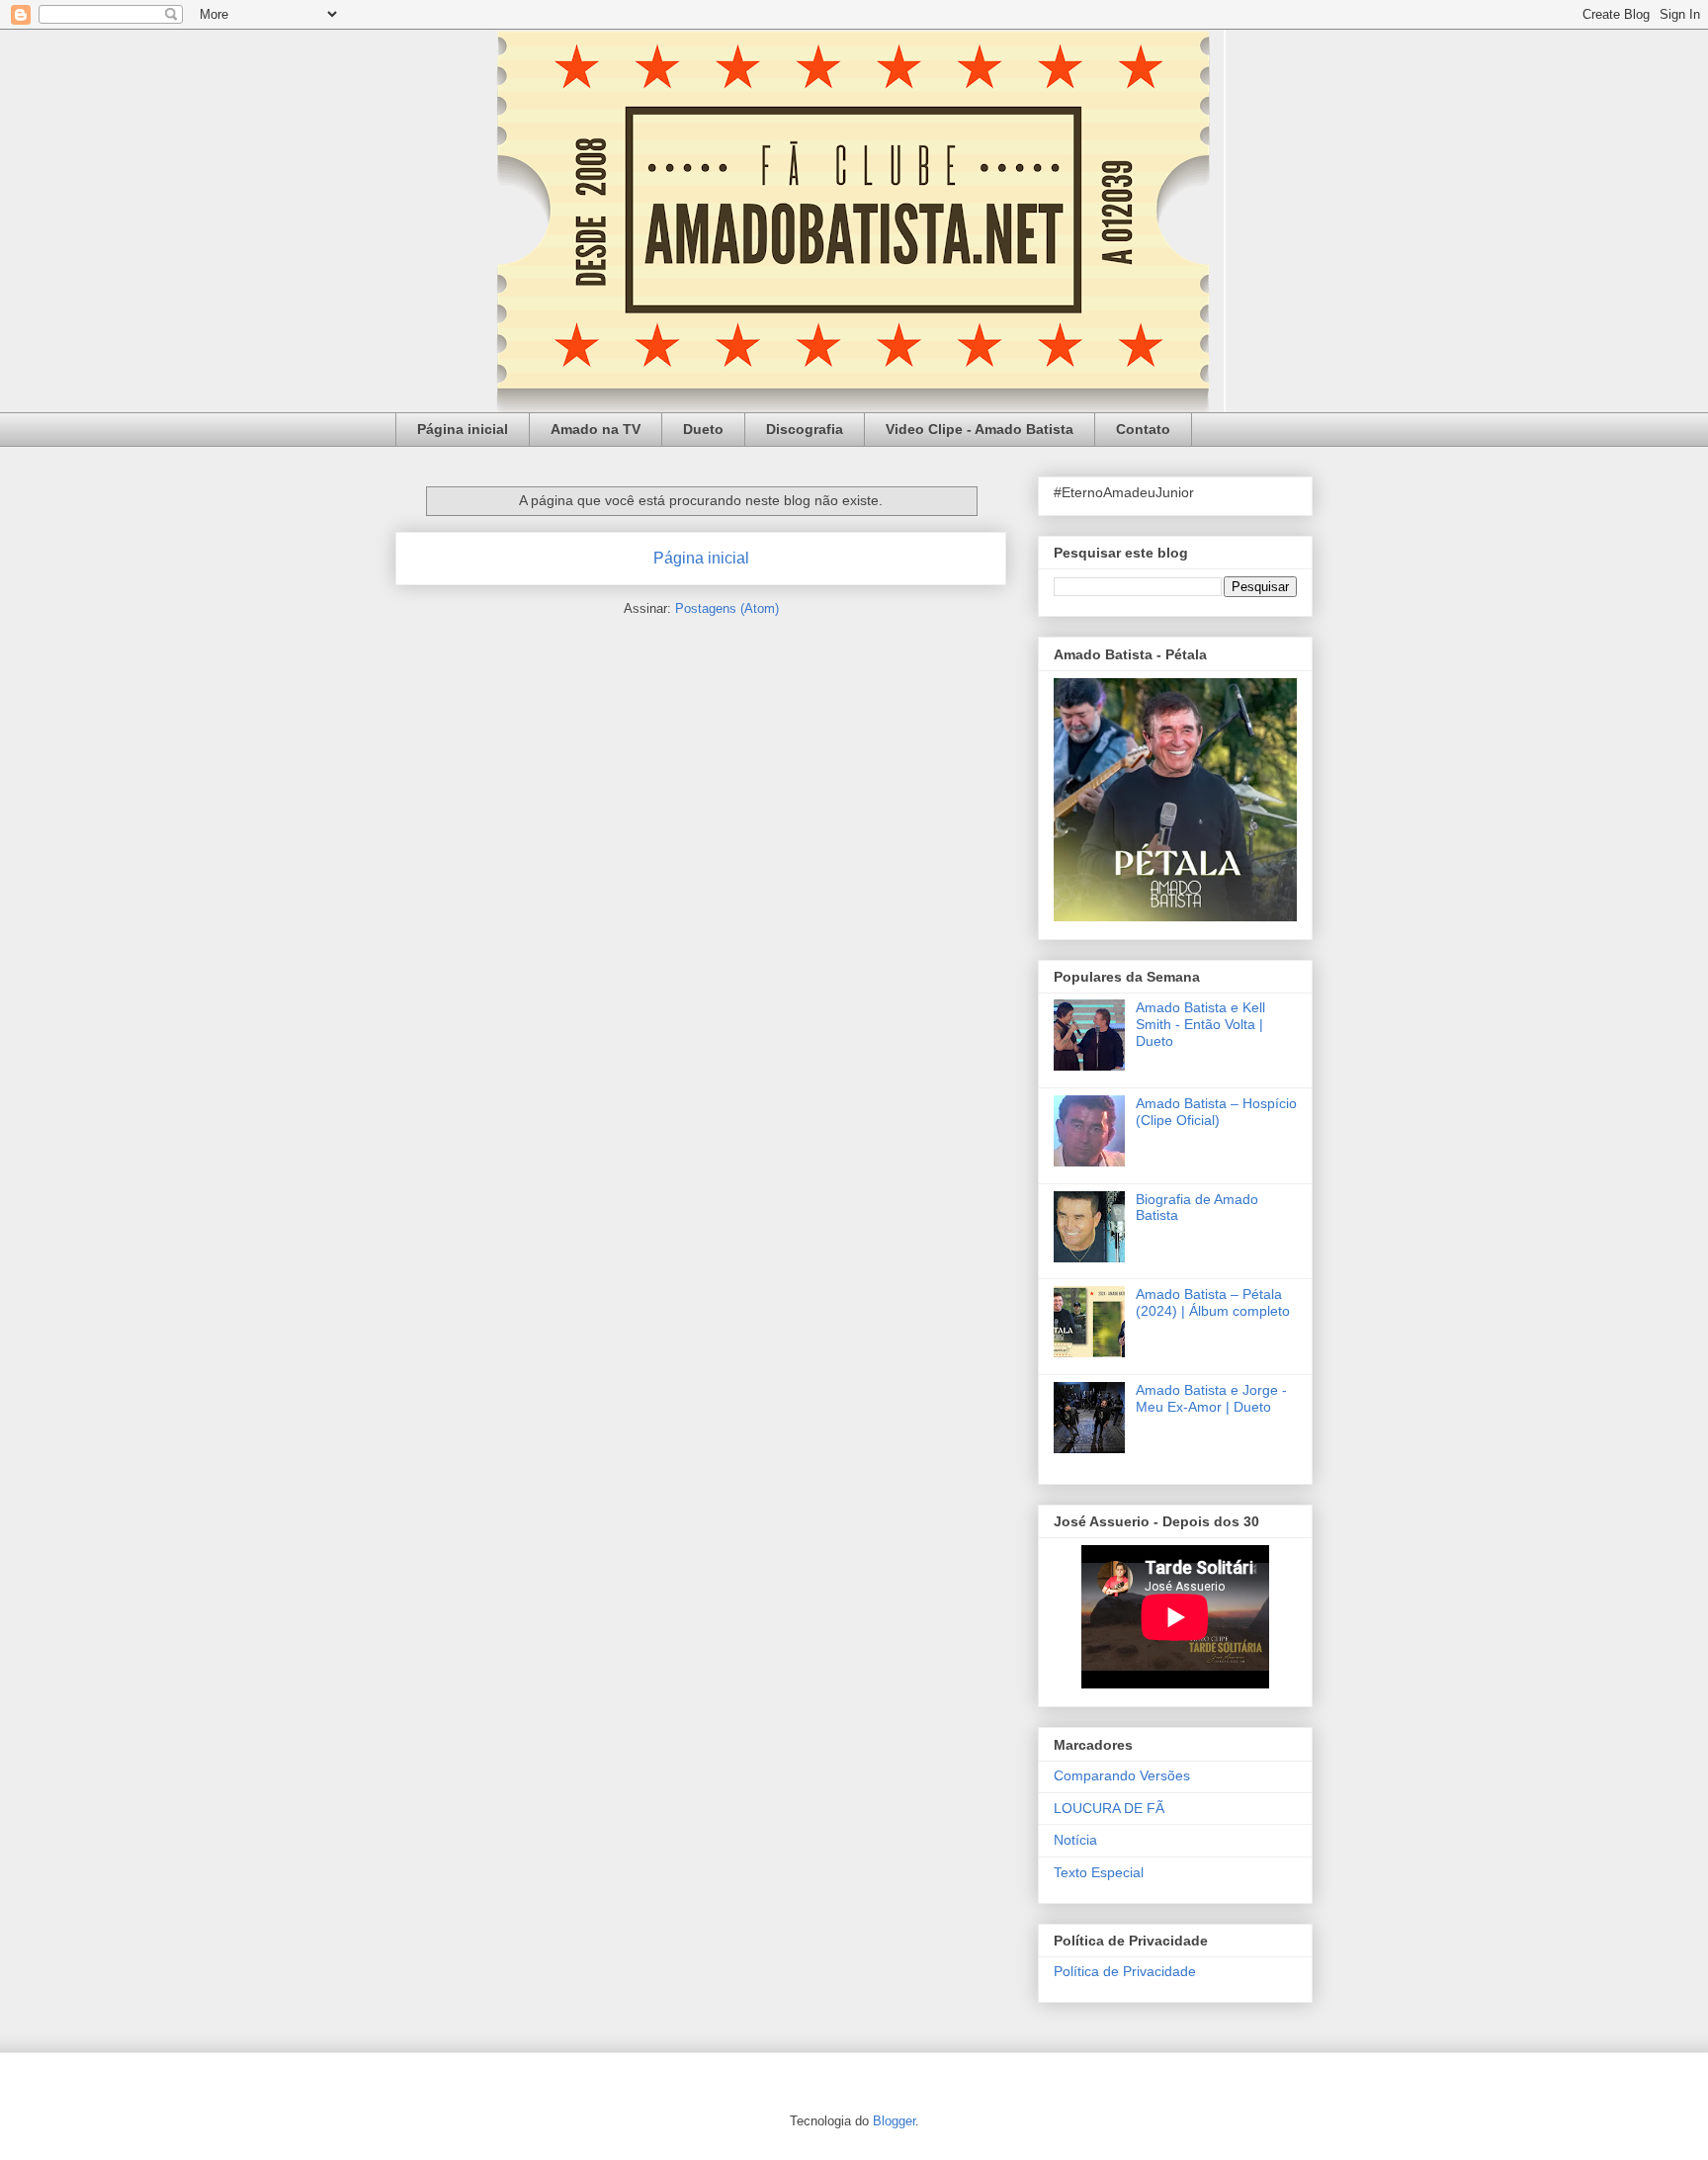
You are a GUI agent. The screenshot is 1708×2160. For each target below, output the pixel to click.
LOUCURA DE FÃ (1109, 1808)
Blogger (894, 2121)
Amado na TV (596, 429)
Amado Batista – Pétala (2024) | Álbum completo (1213, 1302)
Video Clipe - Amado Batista (980, 429)
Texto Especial (1099, 1872)
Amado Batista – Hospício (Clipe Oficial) (1216, 1112)
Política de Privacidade (1125, 1971)
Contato (1143, 429)
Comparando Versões (1122, 1775)
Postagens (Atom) (727, 608)
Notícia (1075, 1840)
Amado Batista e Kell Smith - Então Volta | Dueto (1200, 1024)
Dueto (703, 429)
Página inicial (463, 429)
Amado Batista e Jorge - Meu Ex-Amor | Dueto (1211, 1398)
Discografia (805, 429)
